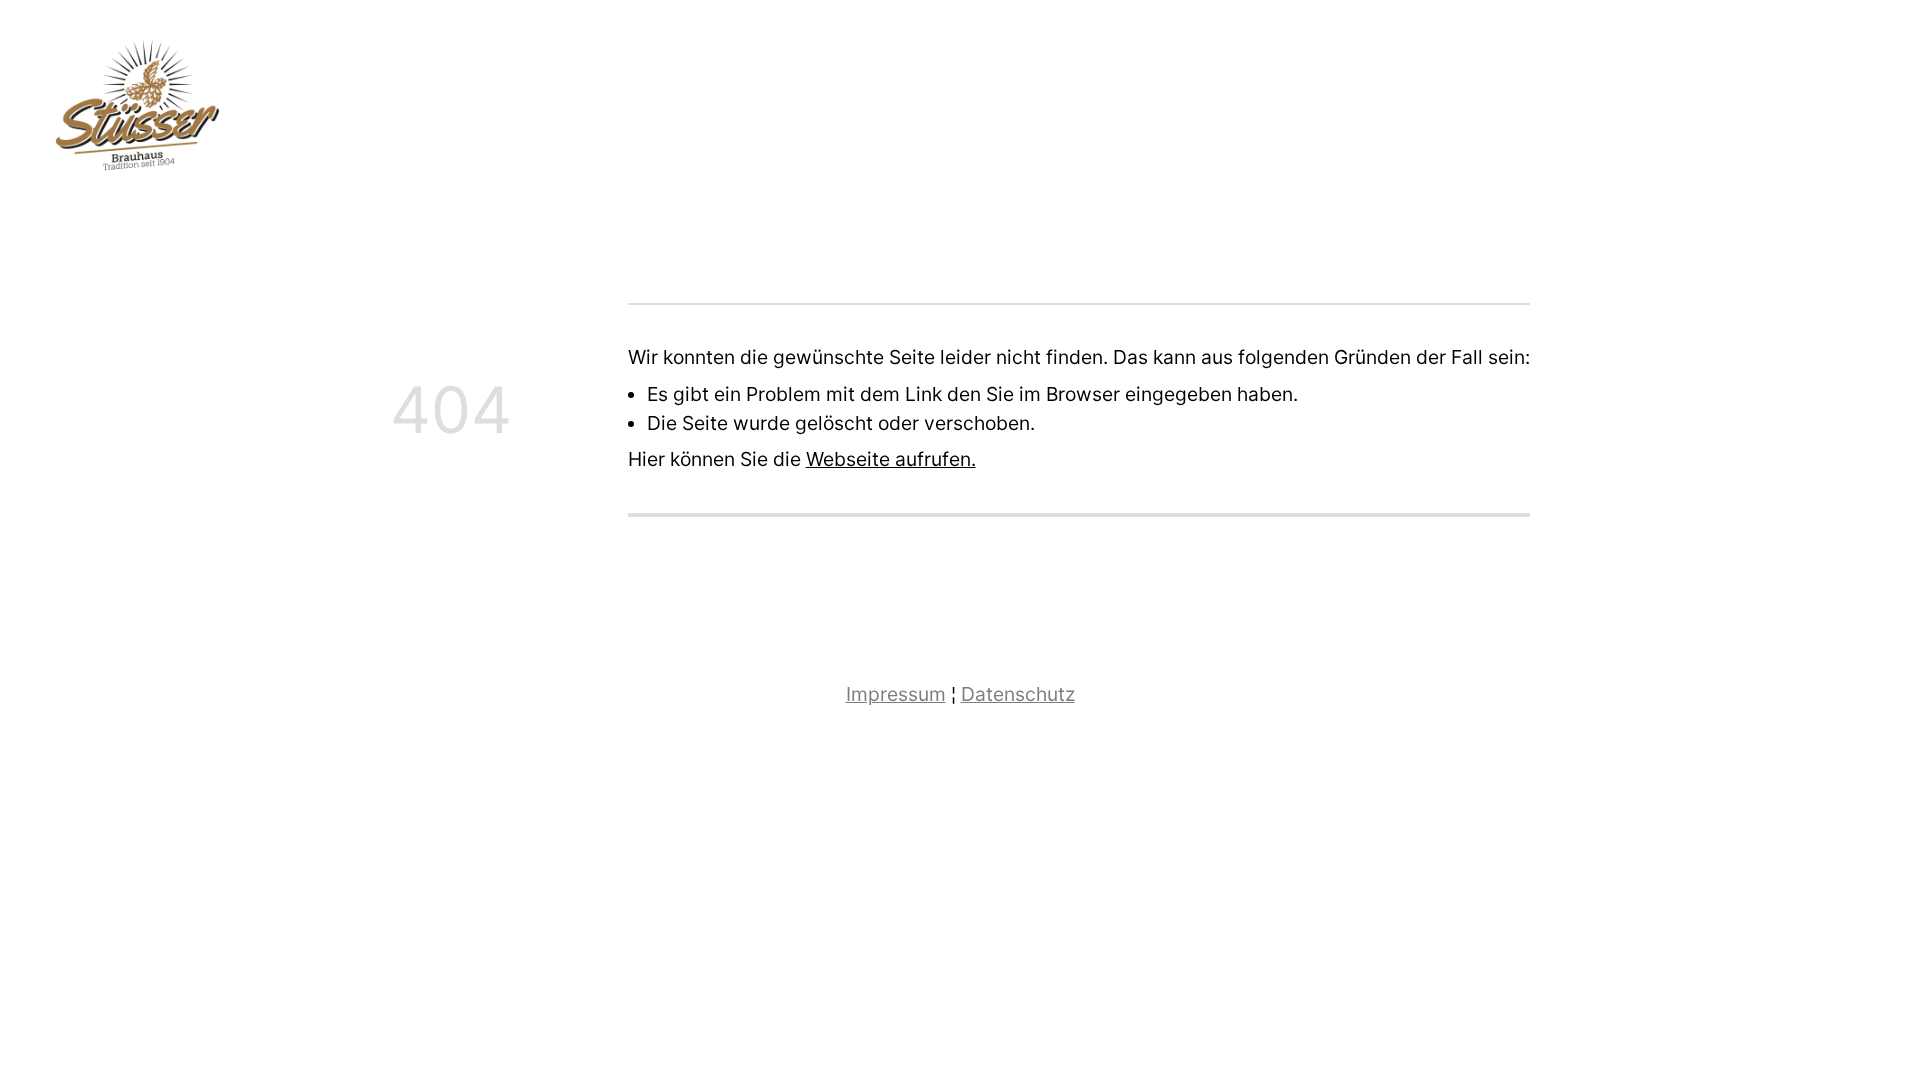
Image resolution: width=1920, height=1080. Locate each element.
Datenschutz (1018, 694)
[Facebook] (1818, 112)
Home (1709, 113)
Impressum (896, 694)
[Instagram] (1862, 112)
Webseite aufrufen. (891, 459)
